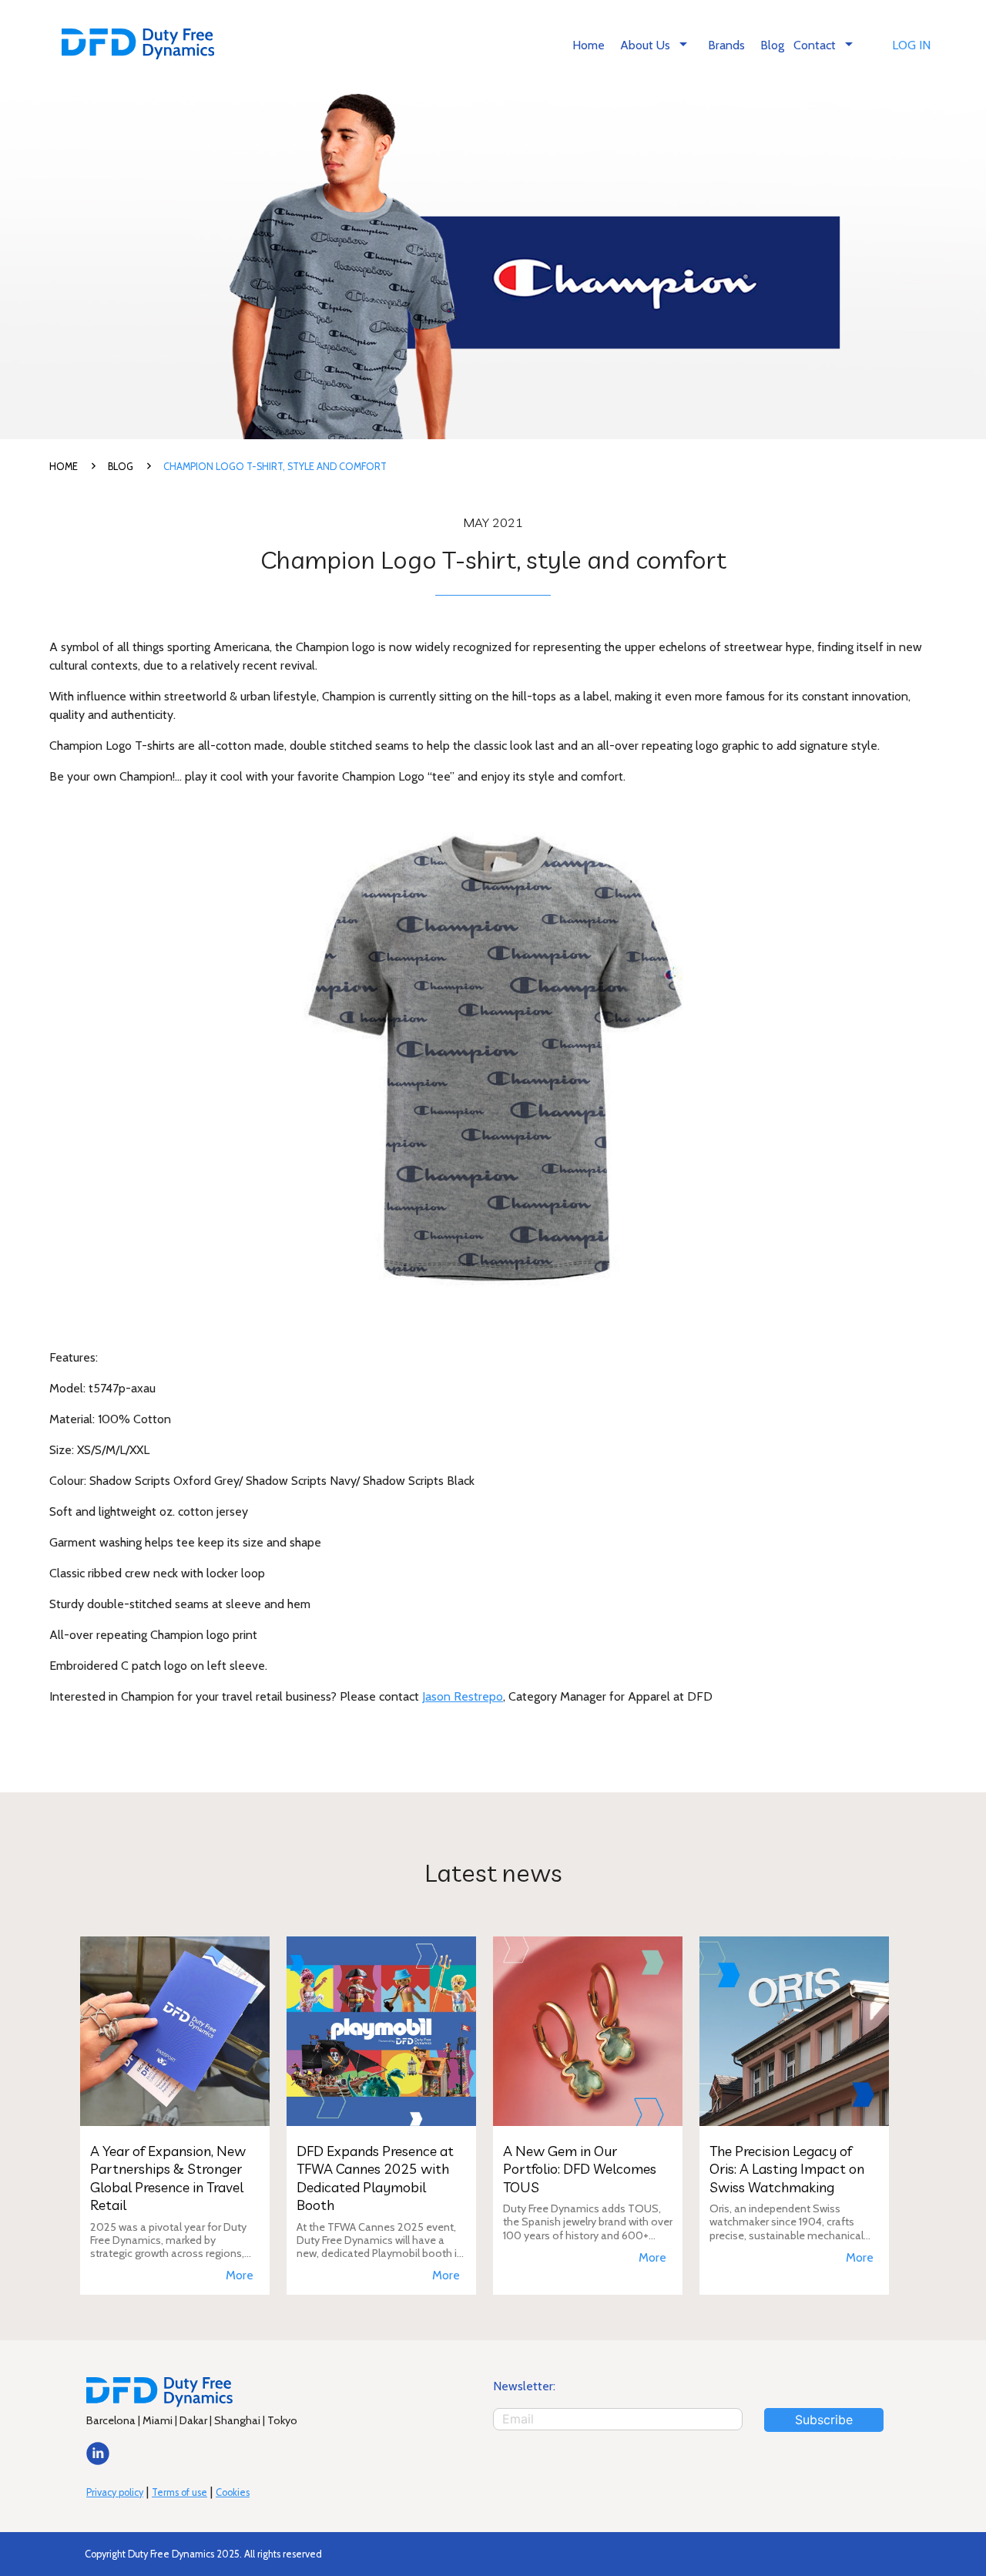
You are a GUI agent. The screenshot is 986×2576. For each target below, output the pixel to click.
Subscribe (824, 2420)
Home (589, 45)
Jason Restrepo (463, 1696)
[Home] (138, 46)
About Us (656, 44)
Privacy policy (115, 2492)
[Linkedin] (98, 2461)
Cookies (233, 2492)
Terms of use (179, 2492)
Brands (726, 45)
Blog (772, 45)
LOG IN (911, 45)
